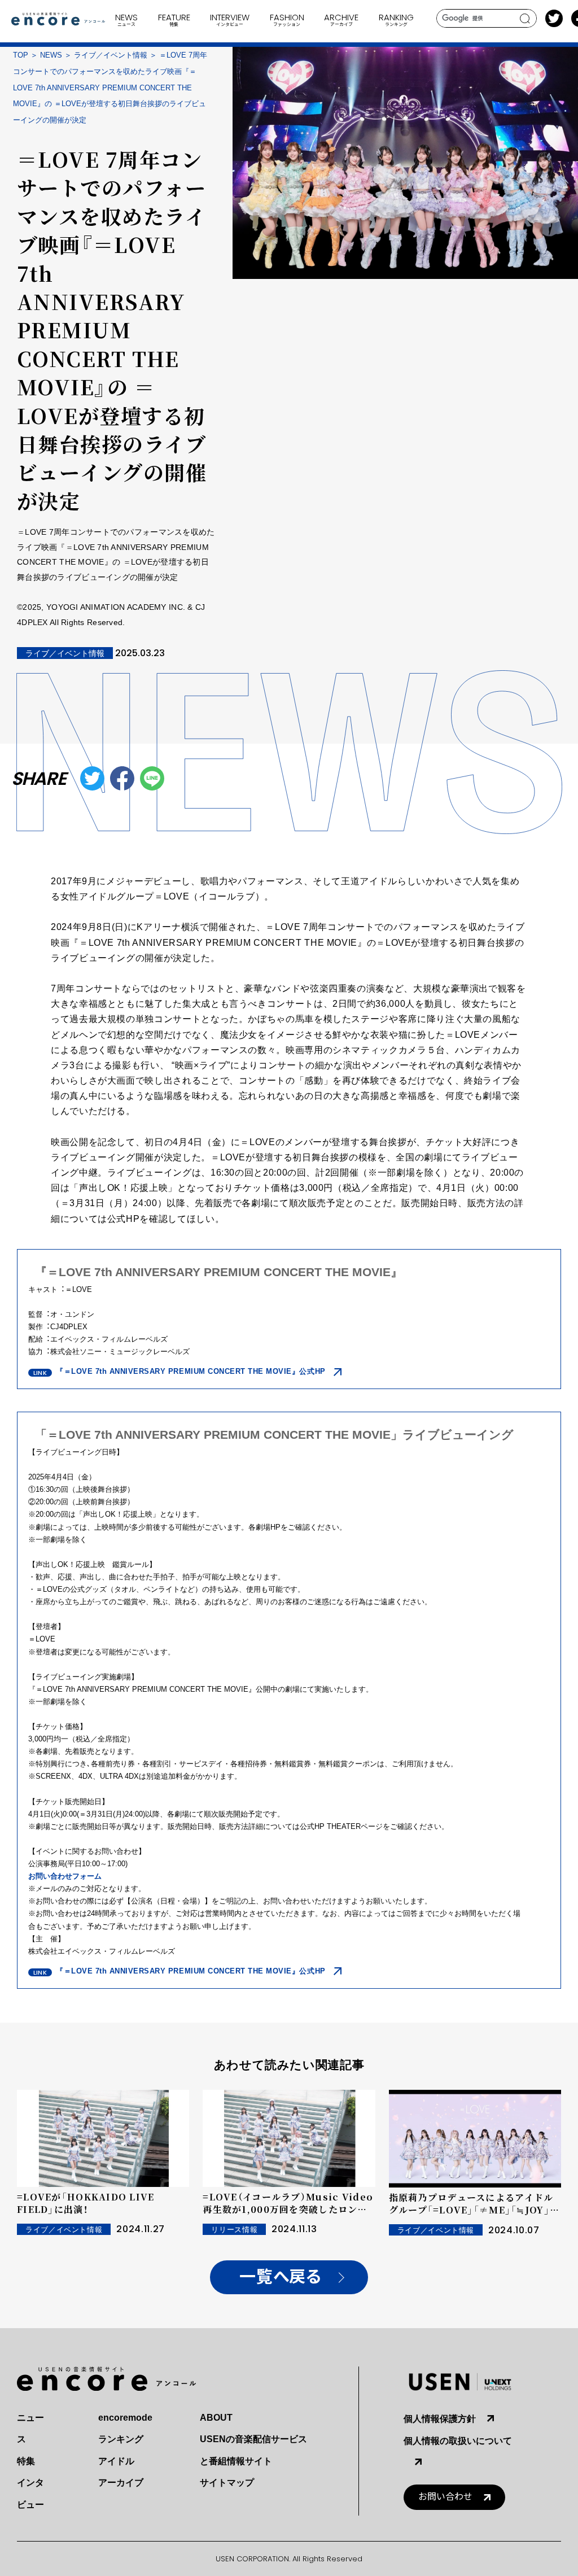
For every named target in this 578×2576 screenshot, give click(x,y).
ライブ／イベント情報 (111, 55)
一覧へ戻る (280, 2277)
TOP (21, 55)
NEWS (51, 55)
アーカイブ (121, 2483)
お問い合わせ (445, 2497)
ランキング (121, 2439)
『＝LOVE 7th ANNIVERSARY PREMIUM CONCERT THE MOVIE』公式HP (191, 1371)
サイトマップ (227, 2483)
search (525, 19)
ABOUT (216, 2418)
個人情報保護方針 (440, 2419)
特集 (26, 2461)
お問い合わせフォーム (65, 1876)
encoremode (125, 2418)
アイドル (116, 2461)
